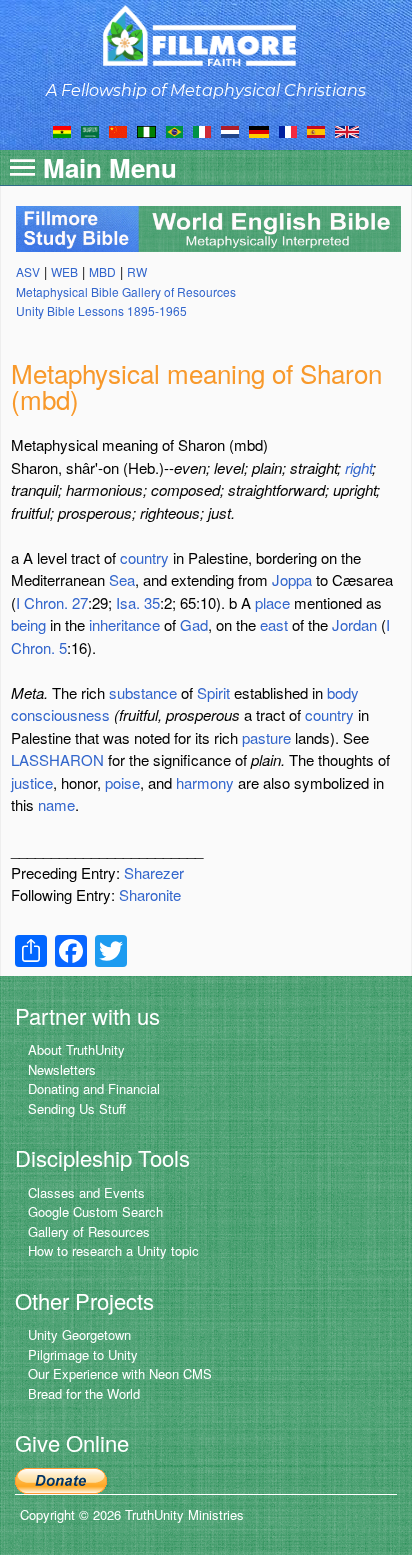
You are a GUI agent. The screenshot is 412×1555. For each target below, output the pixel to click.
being (28, 624)
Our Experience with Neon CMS (120, 1373)
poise (122, 782)
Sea (122, 579)
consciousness (60, 714)
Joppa (292, 579)
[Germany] (259, 130)
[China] (118, 130)
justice (32, 782)
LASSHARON (57, 759)
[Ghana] (62, 130)
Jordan (354, 624)
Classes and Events (86, 1192)
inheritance (124, 624)
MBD (102, 271)
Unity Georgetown (79, 1334)
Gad (194, 624)
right (358, 467)
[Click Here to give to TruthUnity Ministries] (61, 1479)
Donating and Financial (94, 1088)
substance (143, 692)
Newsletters (62, 1069)
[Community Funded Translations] (347, 130)
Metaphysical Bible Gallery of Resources (126, 291)
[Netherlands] (230, 130)
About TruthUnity (76, 1049)
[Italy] (202, 130)
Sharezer (154, 872)
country (144, 557)
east (274, 624)
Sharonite (150, 894)
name (56, 804)
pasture (266, 737)
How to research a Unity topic (113, 1250)
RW (137, 271)
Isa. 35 (138, 602)
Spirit (213, 692)
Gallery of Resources (89, 1231)
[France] (288, 130)
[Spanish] (316, 130)
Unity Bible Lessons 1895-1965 (101, 310)
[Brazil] (174, 130)
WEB (64, 271)
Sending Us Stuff (77, 1108)
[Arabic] (90, 130)
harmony (205, 782)
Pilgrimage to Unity (83, 1354)
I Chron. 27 (52, 602)
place (272, 602)
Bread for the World (84, 1393)
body (343, 692)
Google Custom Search (95, 1211)
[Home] (206, 35)
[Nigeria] (146, 130)
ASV (28, 271)
